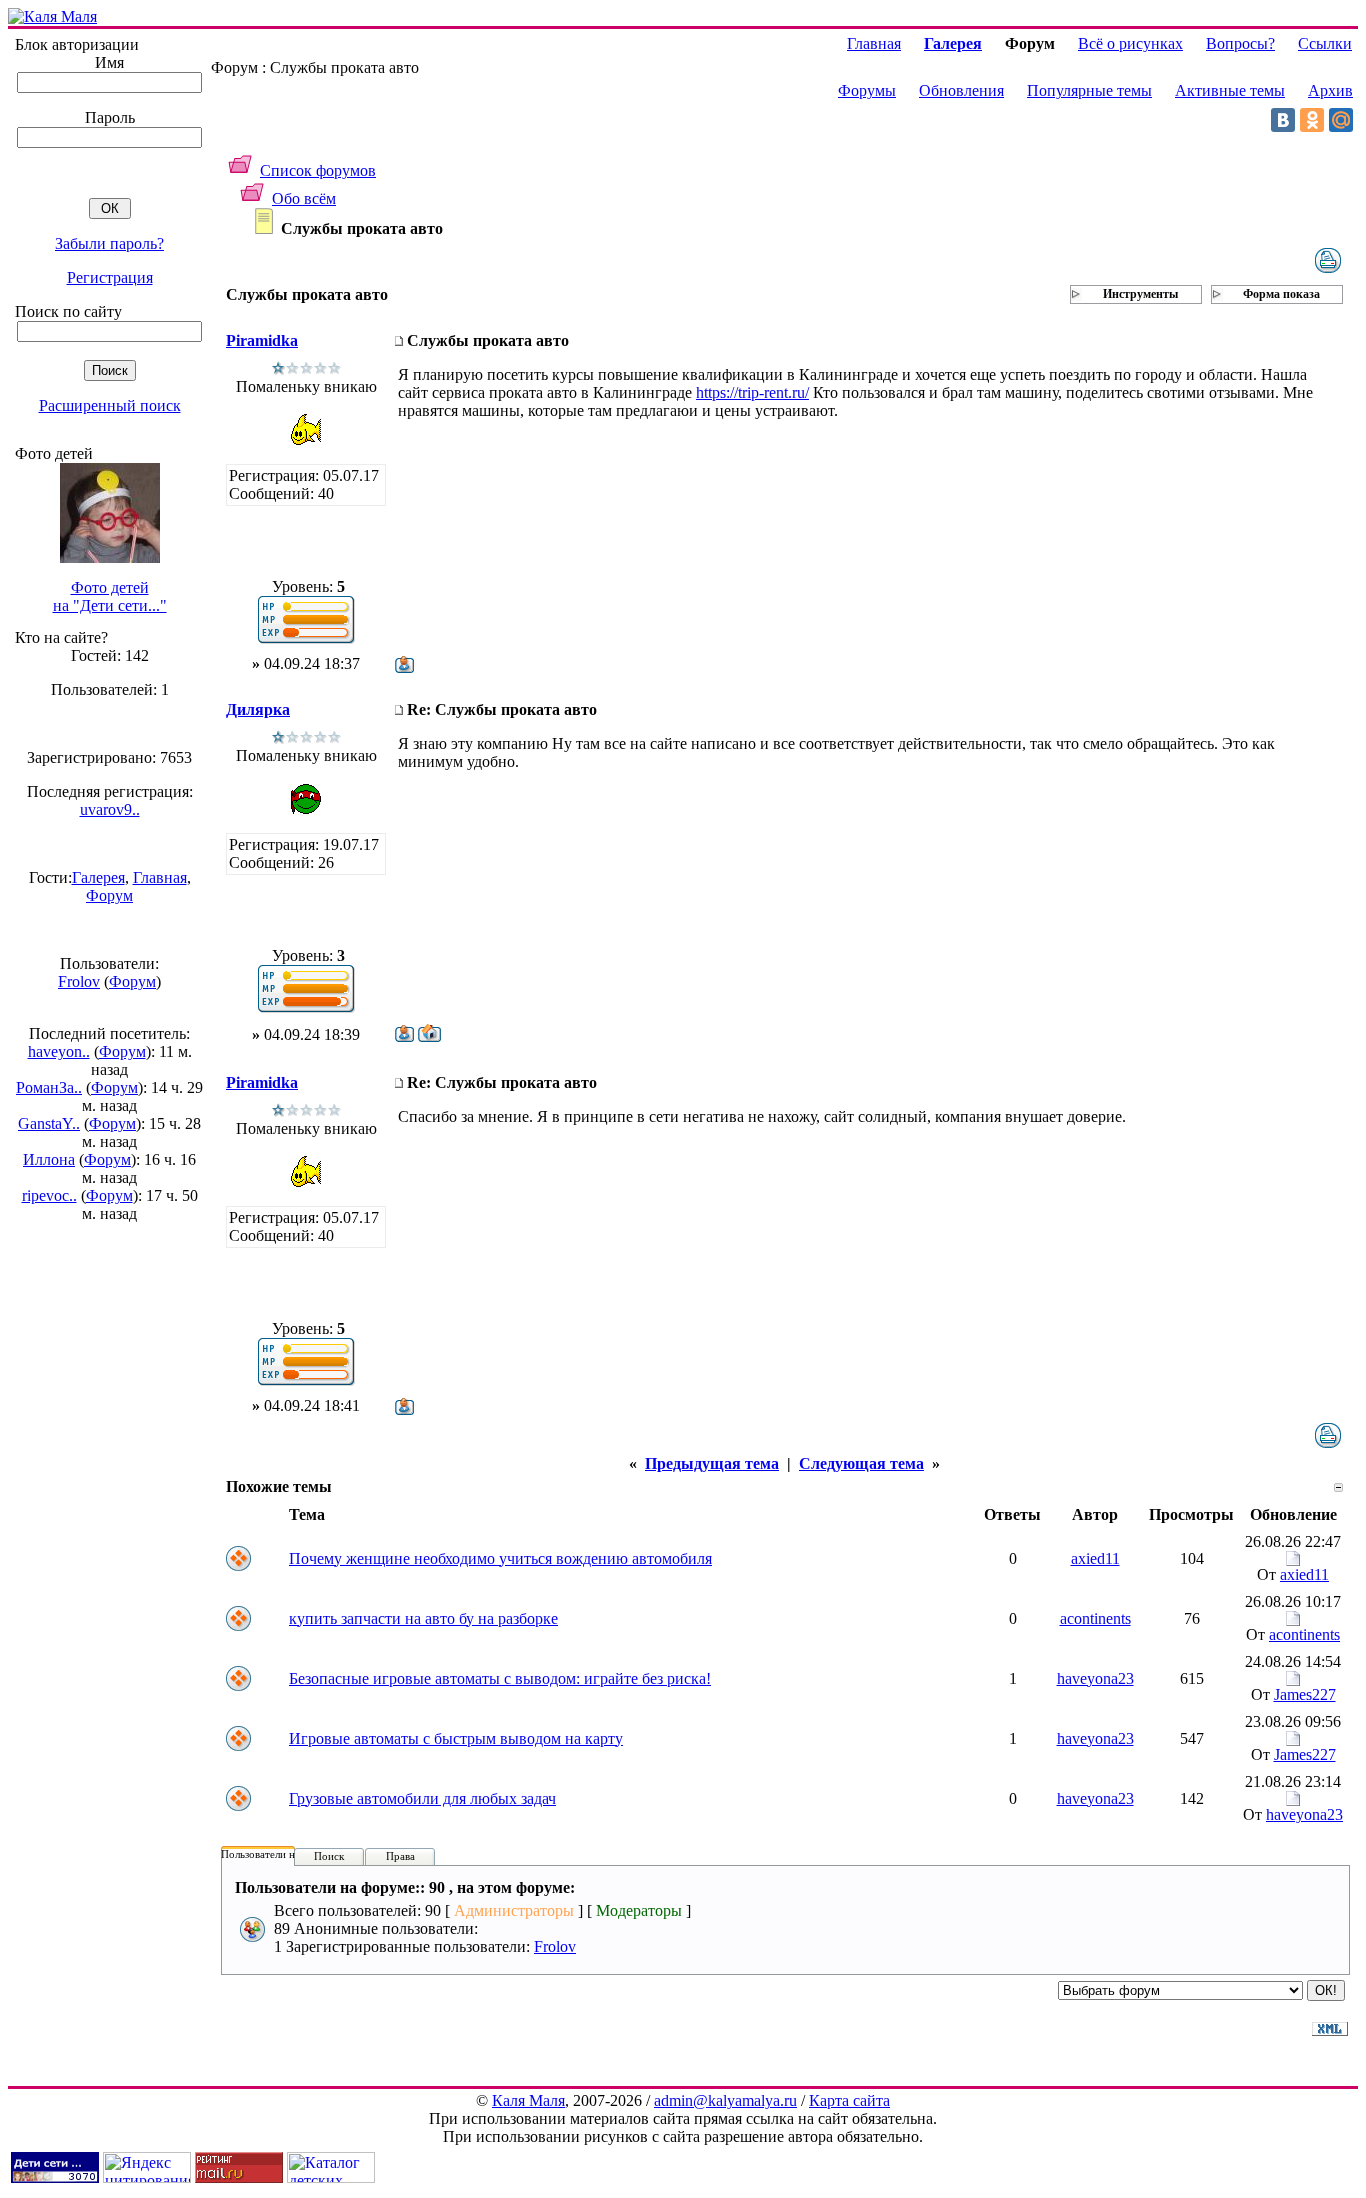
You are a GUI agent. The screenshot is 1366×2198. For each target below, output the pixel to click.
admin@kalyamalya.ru (725, 2100)
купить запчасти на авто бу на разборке (423, 1618)
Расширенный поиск (110, 405)
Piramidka (262, 340)
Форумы (867, 90)
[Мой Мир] (1341, 120)
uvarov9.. (110, 809)
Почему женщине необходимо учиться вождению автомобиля (500, 1558)
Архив (1330, 90)
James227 (1305, 1694)
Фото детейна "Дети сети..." (110, 596)
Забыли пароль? (109, 243)
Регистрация (110, 277)
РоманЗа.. (49, 1087)
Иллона (49, 1159)
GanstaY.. (49, 1123)
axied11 (1095, 1558)
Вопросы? (1240, 43)
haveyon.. (59, 1051)
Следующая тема (861, 1463)
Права (400, 1856)
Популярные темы (1089, 90)
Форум (109, 895)
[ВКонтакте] (1283, 120)
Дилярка (258, 709)
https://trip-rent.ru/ (752, 392)
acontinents (1095, 1618)
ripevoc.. (49, 1195)
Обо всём (304, 198)
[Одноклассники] (1312, 120)
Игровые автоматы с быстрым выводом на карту (456, 1738)
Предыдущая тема (712, 1463)
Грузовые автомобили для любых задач (422, 1798)
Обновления (961, 90)
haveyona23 (1095, 1678)
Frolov (79, 981)
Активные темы (1230, 90)
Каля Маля (528, 2100)
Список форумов (318, 170)
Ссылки (1325, 43)
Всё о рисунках (1130, 43)
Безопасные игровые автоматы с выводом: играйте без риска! (500, 1678)
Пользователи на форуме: (282, 1854)
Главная (160, 877)
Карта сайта (849, 2100)
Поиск (329, 1856)
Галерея (98, 877)
